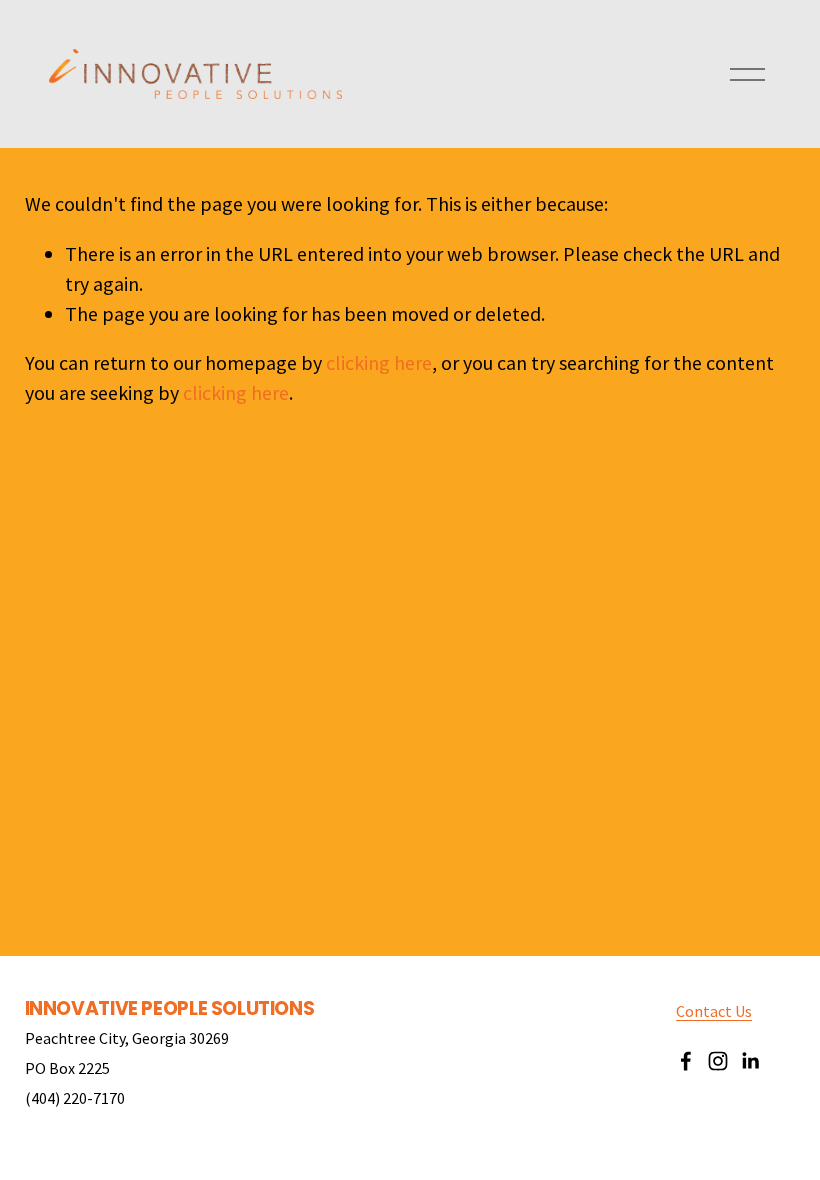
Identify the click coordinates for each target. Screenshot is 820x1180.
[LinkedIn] (750, 1061)
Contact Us (714, 1011)
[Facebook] (686, 1061)
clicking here (379, 362)
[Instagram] (718, 1061)
